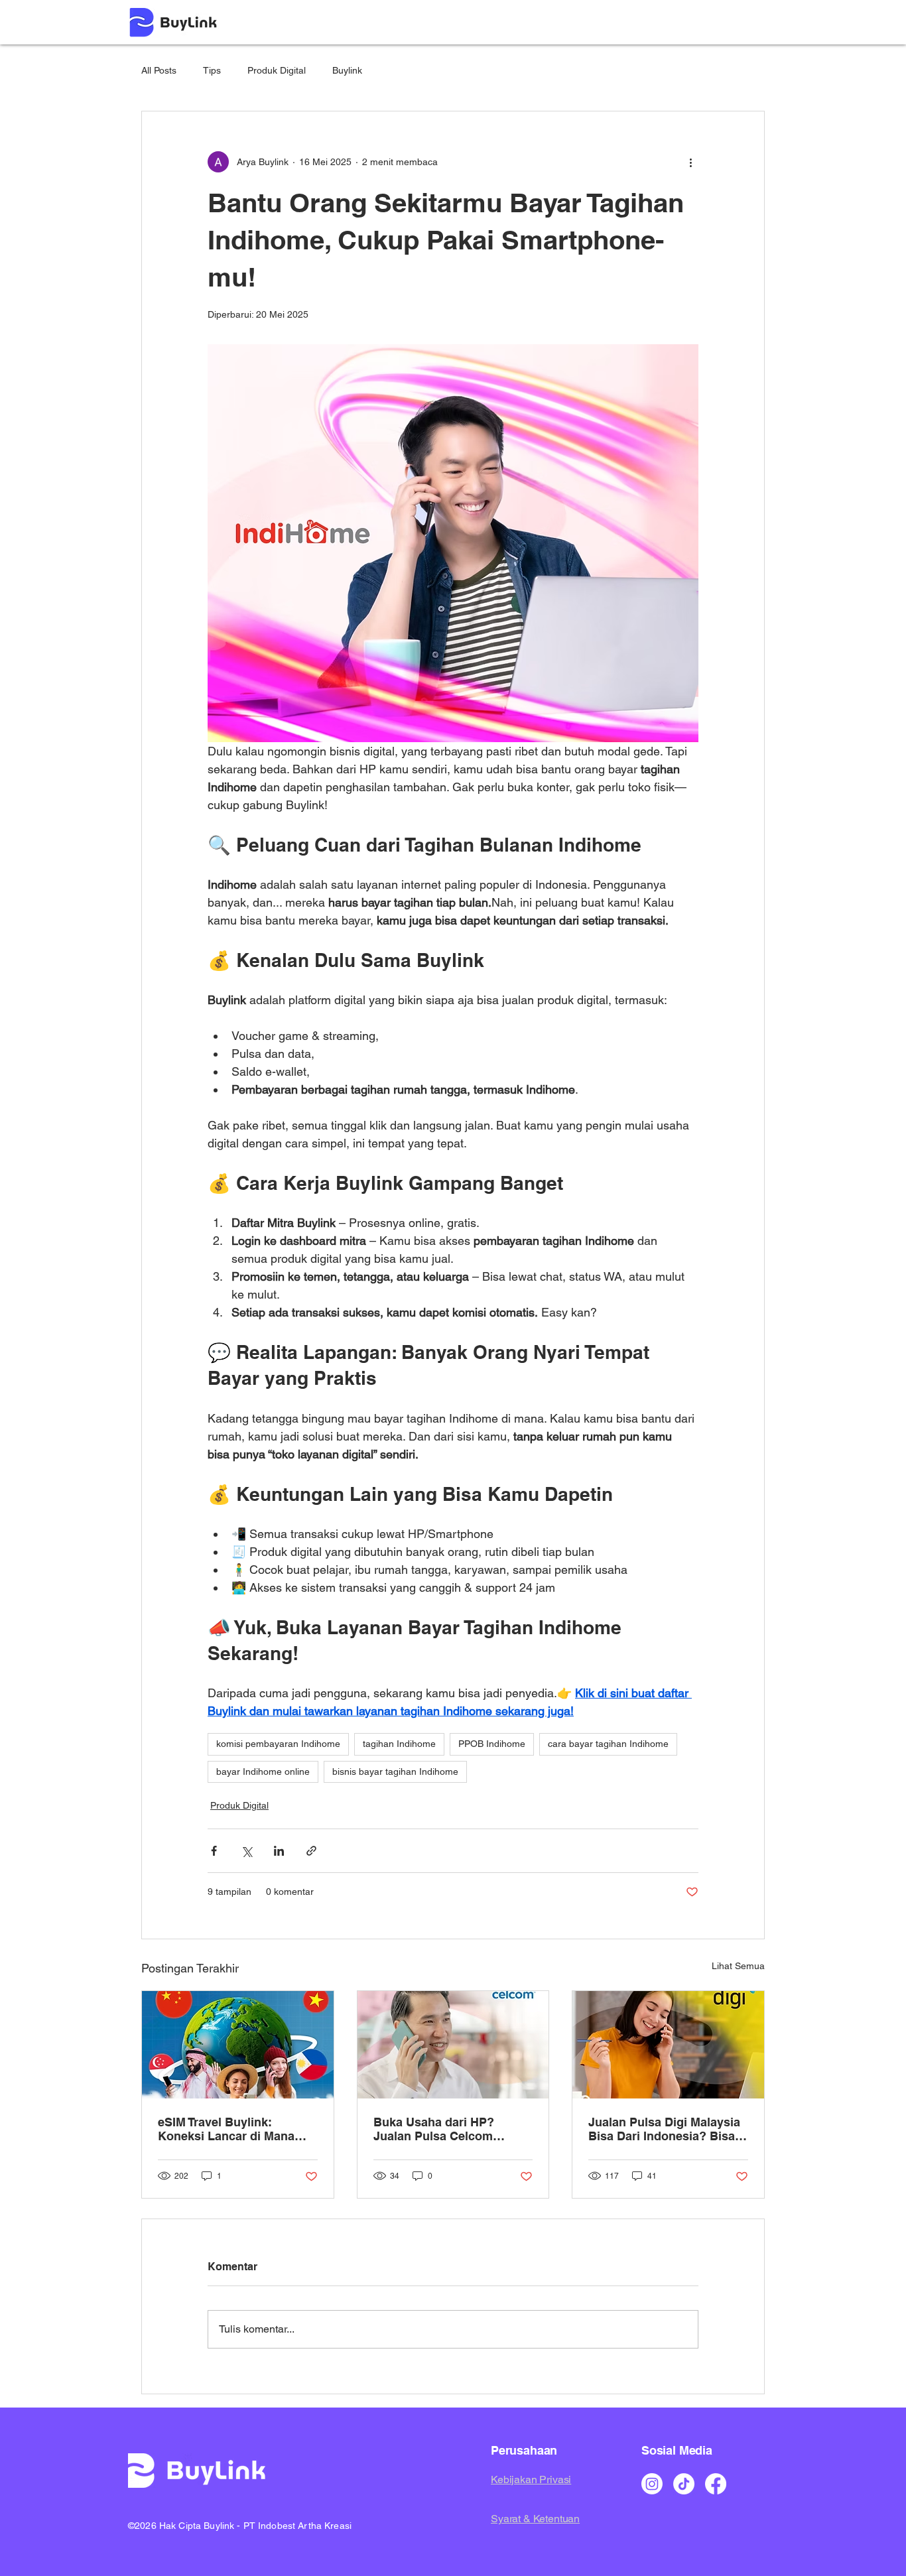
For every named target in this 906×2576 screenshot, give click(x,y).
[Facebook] (716, 2484)
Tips (212, 70)
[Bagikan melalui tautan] (311, 1851)
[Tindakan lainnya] (690, 162)
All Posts (159, 70)
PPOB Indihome (492, 1744)
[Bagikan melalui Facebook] (214, 1851)
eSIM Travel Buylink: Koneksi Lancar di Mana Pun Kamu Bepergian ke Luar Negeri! (227, 2129)
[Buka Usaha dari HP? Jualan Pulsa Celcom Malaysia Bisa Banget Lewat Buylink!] (453, 2045)
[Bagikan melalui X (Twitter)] (246, 1851)
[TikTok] (684, 2484)
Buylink (347, 70)
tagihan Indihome (399, 1744)
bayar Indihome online (263, 1771)
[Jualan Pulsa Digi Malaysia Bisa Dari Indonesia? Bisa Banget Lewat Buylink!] (668, 2045)
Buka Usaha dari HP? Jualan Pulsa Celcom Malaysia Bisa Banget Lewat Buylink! (453, 2129)
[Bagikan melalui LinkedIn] (279, 1851)
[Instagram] (652, 2484)
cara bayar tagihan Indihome (608, 1744)
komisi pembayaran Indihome (278, 1744)
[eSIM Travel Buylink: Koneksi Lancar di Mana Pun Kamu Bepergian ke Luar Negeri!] (238, 2045)
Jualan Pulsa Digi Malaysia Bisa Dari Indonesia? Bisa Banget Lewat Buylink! (664, 2129)
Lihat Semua (738, 1966)
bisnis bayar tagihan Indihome (395, 1771)
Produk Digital (277, 70)
